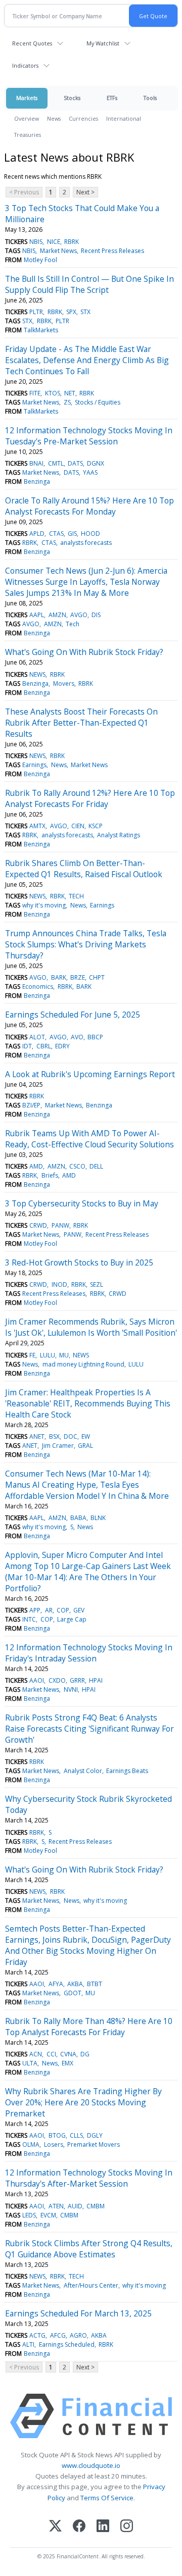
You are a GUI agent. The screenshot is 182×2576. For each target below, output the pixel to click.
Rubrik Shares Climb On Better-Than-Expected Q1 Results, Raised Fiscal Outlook (84, 869)
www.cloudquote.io (91, 2465)
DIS (96, 615)
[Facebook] (79, 2527)
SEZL (97, 1284)
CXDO (57, 1680)
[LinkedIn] (103, 2527)
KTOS (53, 393)
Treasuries (28, 135)
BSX (54, 1436)
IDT (27, 1046)
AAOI (37, 1680)
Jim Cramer (58, 1446)
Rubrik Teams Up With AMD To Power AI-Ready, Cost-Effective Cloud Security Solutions (89, 1139)
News (54, 118)
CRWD (38, 1225)
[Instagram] (127, 2527)
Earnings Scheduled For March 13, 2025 (78, 2313)
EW (86, 1436)
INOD (59, 1284)
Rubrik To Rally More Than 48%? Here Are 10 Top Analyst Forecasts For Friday (89, 2027)
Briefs (50, 1175)
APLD (37, 534)
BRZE (78, 977)
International (124, 118)
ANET (37, 1436)
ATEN (56, 2206)
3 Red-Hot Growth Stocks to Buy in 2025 (79, 1262)
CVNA (68, 2054)
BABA (78, 1518)
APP (35, 1610)
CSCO (77, 1166)
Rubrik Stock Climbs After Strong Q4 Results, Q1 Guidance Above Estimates (89, 2249)
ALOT (37, 1037)
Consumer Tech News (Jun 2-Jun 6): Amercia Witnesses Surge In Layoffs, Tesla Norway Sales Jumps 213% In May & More (86, 582)
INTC (29, 1619)
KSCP (96, 826)
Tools (150, 98)
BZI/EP (31, 1105)
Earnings (34, 765)
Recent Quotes (32, 43)
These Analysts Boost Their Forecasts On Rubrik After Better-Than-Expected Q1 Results (81, 723)
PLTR (36, 312)
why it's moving (44, 905)
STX (85, 312)
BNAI (36, 463)
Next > (85, 192)
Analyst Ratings (119, 835)
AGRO (78, 2335)
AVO (77, 1037)
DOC (71, 1436)
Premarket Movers (94, 2144)
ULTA (30, 2063)
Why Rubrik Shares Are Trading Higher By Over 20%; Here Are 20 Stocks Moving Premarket (83, 2102)
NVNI (71, 1689)
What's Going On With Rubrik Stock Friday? (84, 652)
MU (64, 1355)
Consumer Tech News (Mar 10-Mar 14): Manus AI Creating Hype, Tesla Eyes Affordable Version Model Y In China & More (87, 1485)
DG (85, 2054)
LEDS (29, 2215)
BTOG (57, 2135)
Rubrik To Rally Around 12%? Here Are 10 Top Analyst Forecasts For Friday (90, 798)
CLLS (76, 2135)
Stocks (72, 98)
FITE (35, 393)
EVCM (48, 2215)
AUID (75, 2206)
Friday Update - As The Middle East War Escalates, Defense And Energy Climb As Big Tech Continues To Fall (87, 360)
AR (49, 1610)
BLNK (98, 1518)
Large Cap (72, 1619)
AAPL (37, 615)
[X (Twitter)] (55, 2527)
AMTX (37, 826)
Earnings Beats (127, 1771)
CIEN (78, 826)
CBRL (44, 1046)
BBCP (95, 1037)
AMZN (57, 615)
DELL (96, 1166)
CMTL (56, 463)
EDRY (62, 1046)
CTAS (56, 534)
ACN (36, 2054)
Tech (73, 624)
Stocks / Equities (98, 402)
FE (32, 1355)
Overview (27, 118)
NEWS (37, 674)
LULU (48, 1355)
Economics (38, 987)
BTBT (95, 1984)
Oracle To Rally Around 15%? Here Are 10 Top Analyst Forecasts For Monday (89, 506)
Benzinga (37, 482)
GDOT (73, 1993)
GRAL (85, 1446)
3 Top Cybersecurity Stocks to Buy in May (82, 1203)
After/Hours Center (91, 2285)
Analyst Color (83, 1771)
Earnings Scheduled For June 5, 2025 (73, 1015)
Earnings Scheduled (67, 2344)
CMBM (96, 2206)
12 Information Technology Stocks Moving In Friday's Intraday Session (89, 1653)
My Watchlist (103, 43)
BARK (59, 977)
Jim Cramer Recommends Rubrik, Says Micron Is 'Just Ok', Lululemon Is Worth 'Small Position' (91, 1327)
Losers (54, 2144)
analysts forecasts (86, 543)
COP (63, 1610)
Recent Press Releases (112, 251)
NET (70, 393)
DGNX (96, 463)
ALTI (28, 2344)
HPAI (96, 1680)
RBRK (72, 242)
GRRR (77, 1680)
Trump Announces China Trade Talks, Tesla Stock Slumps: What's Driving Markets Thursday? (86, 944)
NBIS (36, 242)
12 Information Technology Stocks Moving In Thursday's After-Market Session (89, 2178)
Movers (64, 684)
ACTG (37, 2335)
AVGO (79, 615)
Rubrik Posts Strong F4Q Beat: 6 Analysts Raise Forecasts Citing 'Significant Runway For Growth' (89, 1729)
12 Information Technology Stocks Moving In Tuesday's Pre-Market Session (89, 436)
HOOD (90, 534)
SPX (71, 312)
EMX (67, 2063)
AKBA (75, 1984)
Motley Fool (40, 260)
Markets (27, 98)
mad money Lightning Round (83, 1364)
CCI (51, 2054)
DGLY (95, 2135)
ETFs (112, 98)
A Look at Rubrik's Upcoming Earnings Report (90, 1074)
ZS (67, 402)
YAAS (90, 472)
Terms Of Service (107, 2498)
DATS (75, 463)
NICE (54, 242)
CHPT (97, 977)
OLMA (31, 2144)
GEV (79, 1610)
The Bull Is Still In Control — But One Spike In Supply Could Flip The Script (89, 284)
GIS (72, 534)
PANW (60, 1225)
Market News (58, 251)
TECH (76, 896)
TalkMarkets (41, 330)
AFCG (58, 2335)
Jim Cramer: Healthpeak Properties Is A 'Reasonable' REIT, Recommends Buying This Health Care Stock (88, 1403)
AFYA (56, 1984)
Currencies (83, 118)
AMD (36, 1166)
